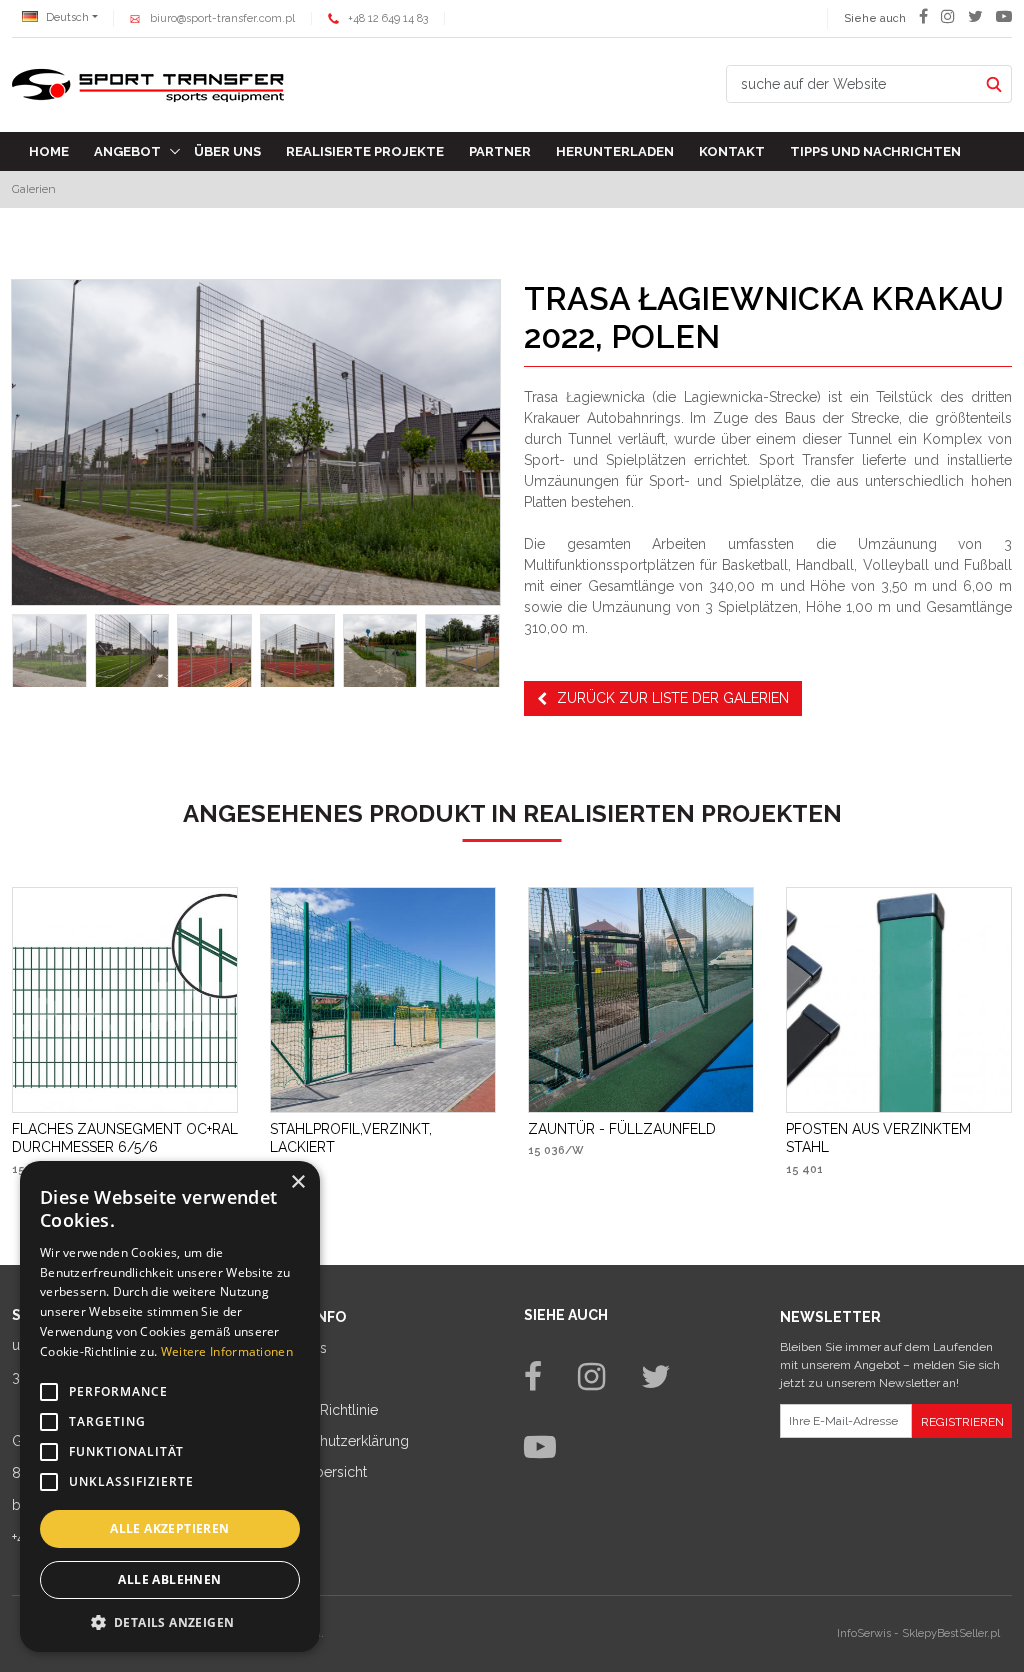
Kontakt (732, 151)
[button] (170, 1622)
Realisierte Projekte (365, 151)
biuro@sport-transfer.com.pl (222, 18)
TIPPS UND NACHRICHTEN (875, 151)
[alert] (170, 1406)
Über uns (227, 151)
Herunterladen (615, 151)
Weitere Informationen (227, 1351)
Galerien (34, 189)
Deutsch (66, 17)
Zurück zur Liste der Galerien (673, 698)
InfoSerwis (864, 1633)
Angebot (127, 151)
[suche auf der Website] (993, 84)
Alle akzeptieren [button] (169, 1528)
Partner (500, 151)
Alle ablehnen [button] (169, 1579)
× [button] (297, 1182)
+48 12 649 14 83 (388, 18)
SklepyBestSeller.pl (951, 1633)
